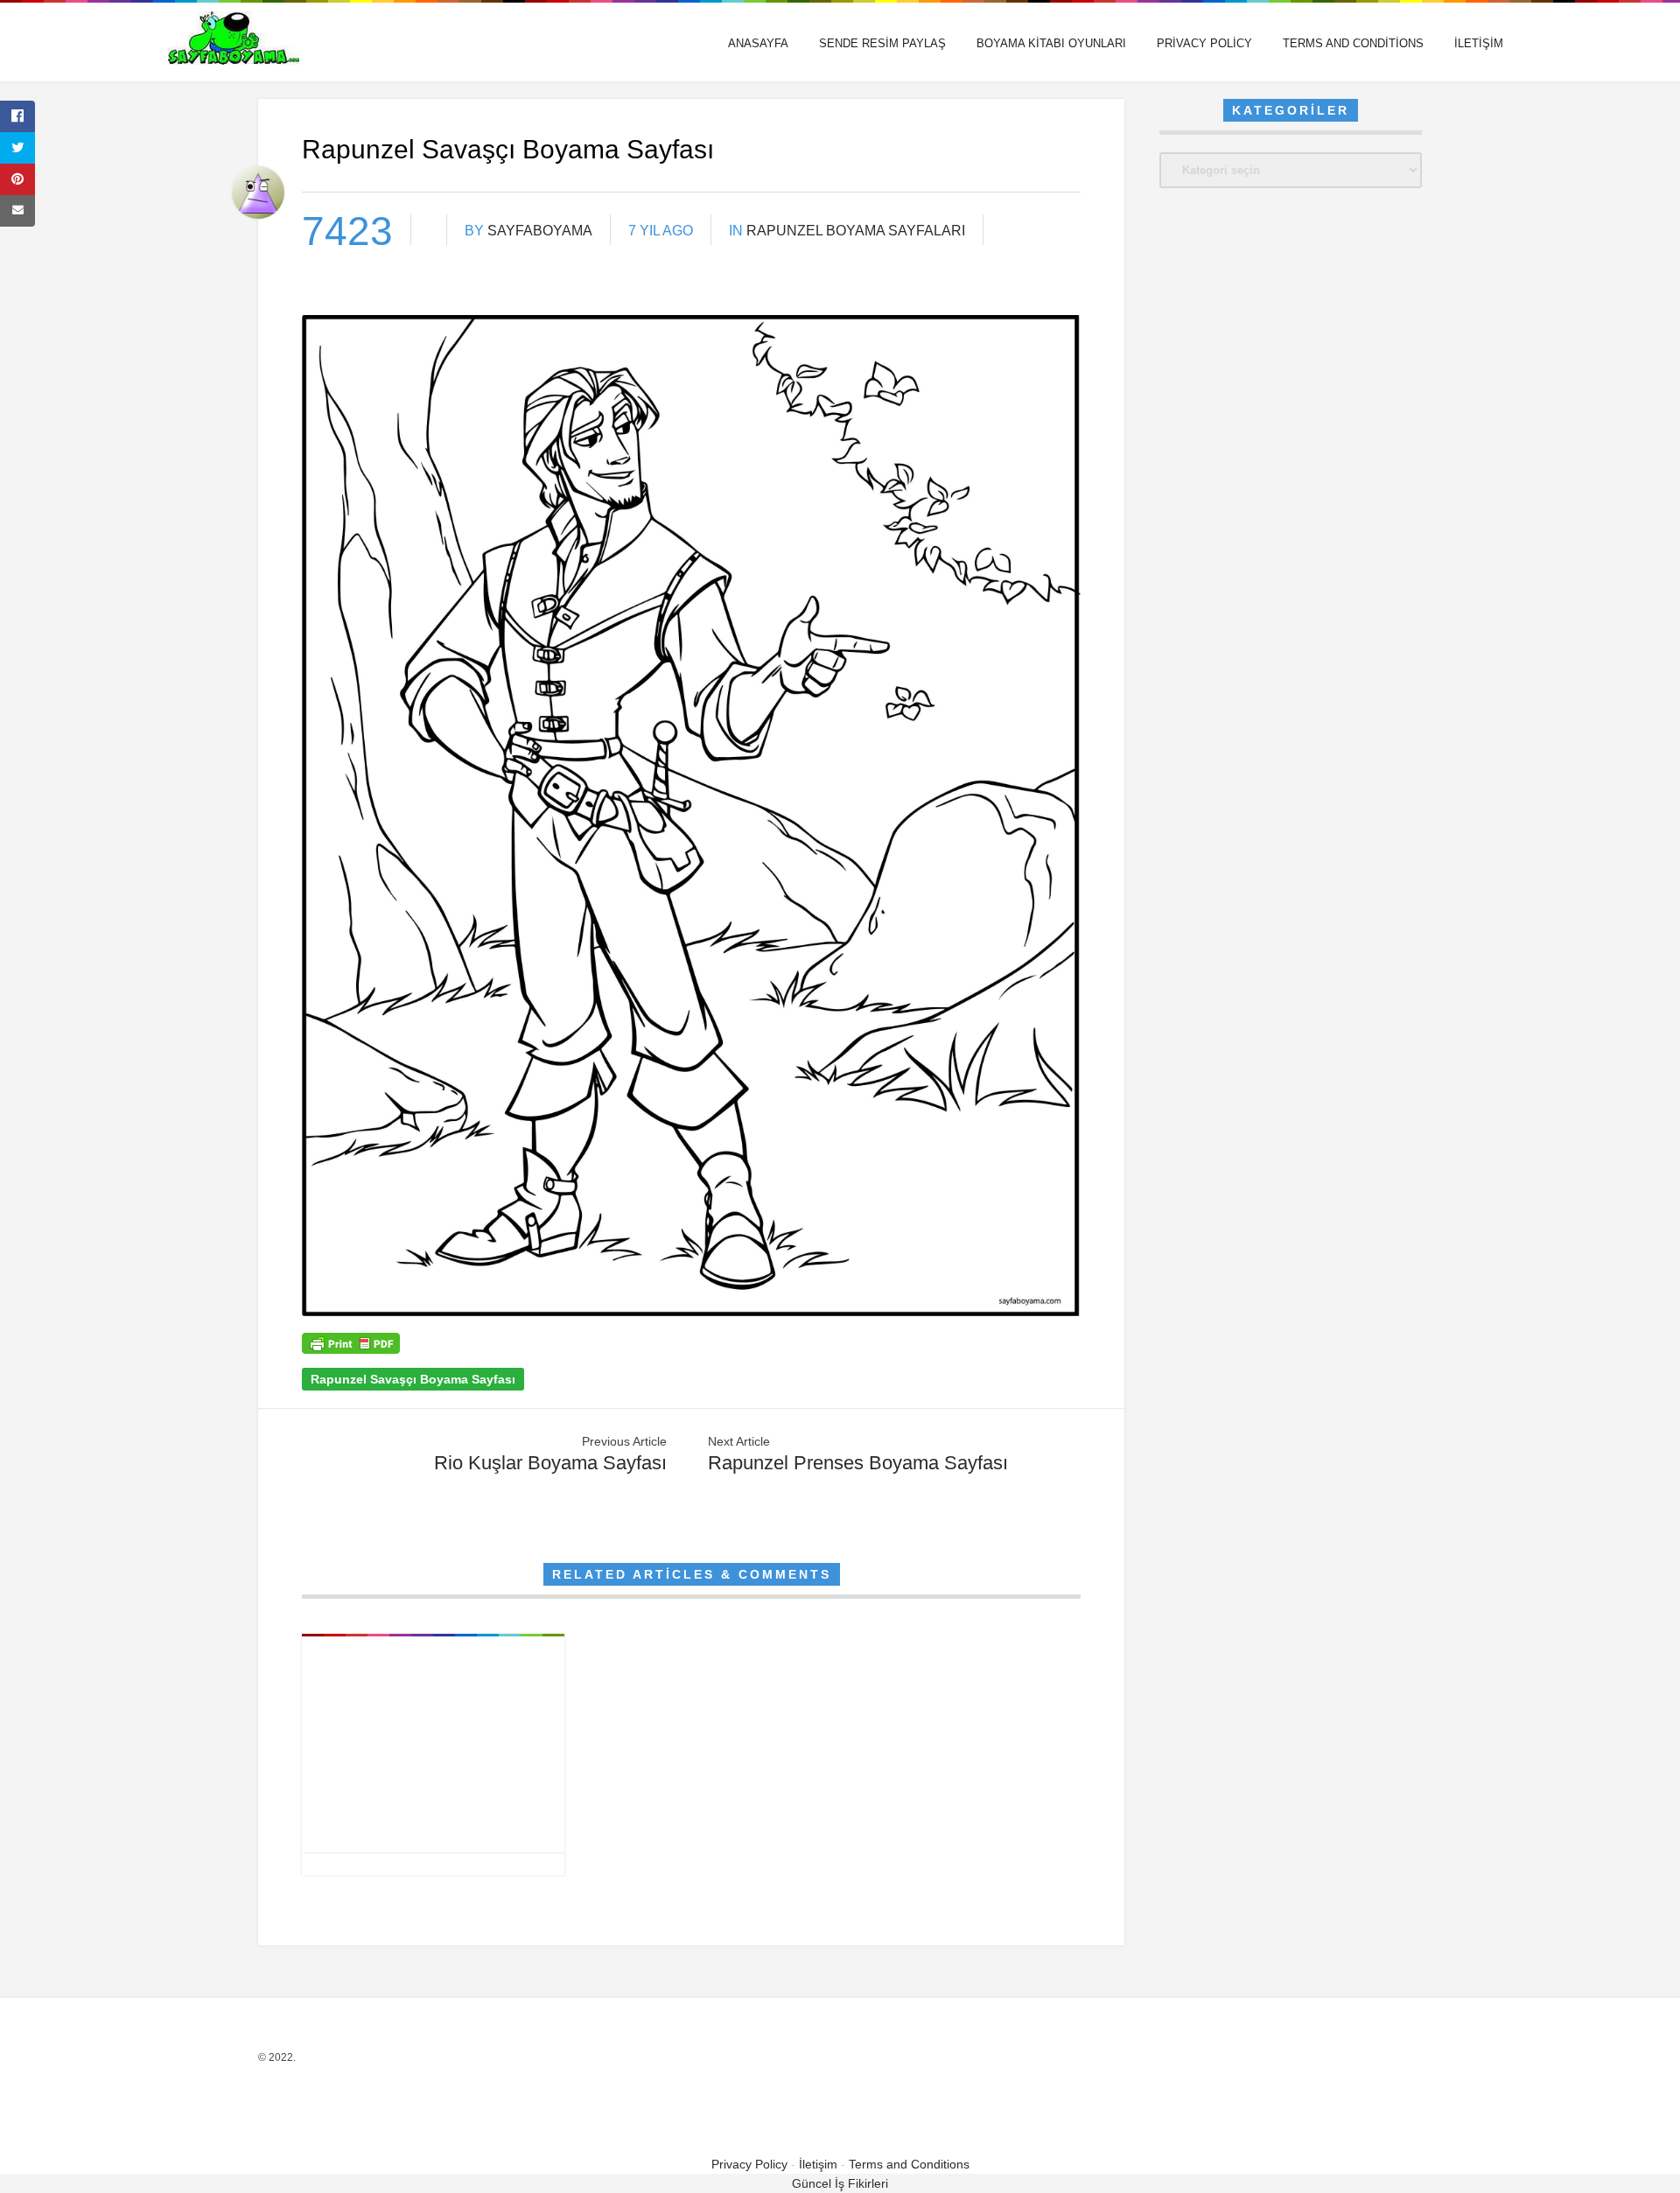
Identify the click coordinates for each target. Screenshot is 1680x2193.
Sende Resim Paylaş (882, 43)
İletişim (1479, 43)
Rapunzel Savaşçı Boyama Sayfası (413, 1379)
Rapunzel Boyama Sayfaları (856, 231)
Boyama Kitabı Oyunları (1051, 43)
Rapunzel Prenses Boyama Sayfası (858, 1463)
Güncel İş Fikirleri (840, 2183)
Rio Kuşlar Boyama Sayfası (550, 1463)
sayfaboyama (540, 231)
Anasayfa (758, 43)
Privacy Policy (1204, 43)
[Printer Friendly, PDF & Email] (351, 1349)
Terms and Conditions (1353, 43)
